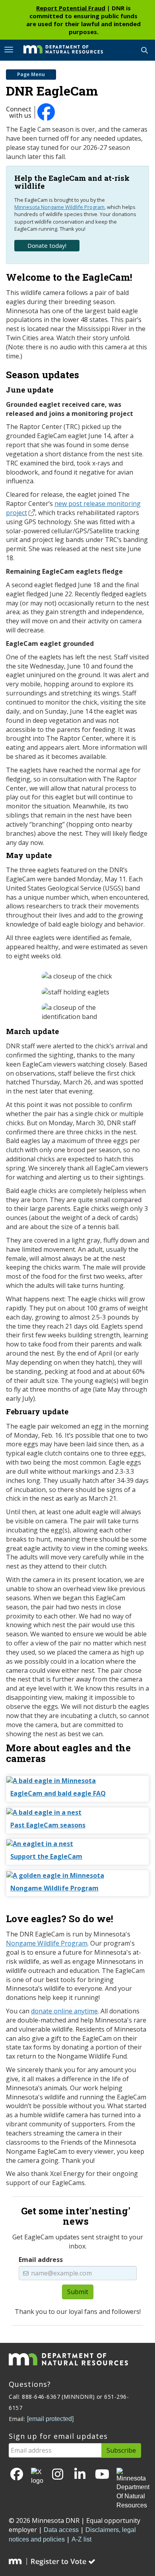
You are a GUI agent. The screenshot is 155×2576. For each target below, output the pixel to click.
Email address (41, 2260)
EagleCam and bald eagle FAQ (58, 1793)
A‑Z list (81, 2539)
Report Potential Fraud (71, 8)
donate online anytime (64, 2011)
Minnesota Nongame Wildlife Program (59, 207)
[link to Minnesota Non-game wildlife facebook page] (47, 116)
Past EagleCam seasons (48, 1825)
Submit (78, 2292)
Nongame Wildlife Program (54, 1888)
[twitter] (37, 2477)
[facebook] (17, 2475)
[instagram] (58, 2475)
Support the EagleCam (46, 1856)
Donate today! (47, 245)
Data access (61, 2530)
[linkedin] (80, 2475)
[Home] (57, 50)
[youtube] (102, 2475)
